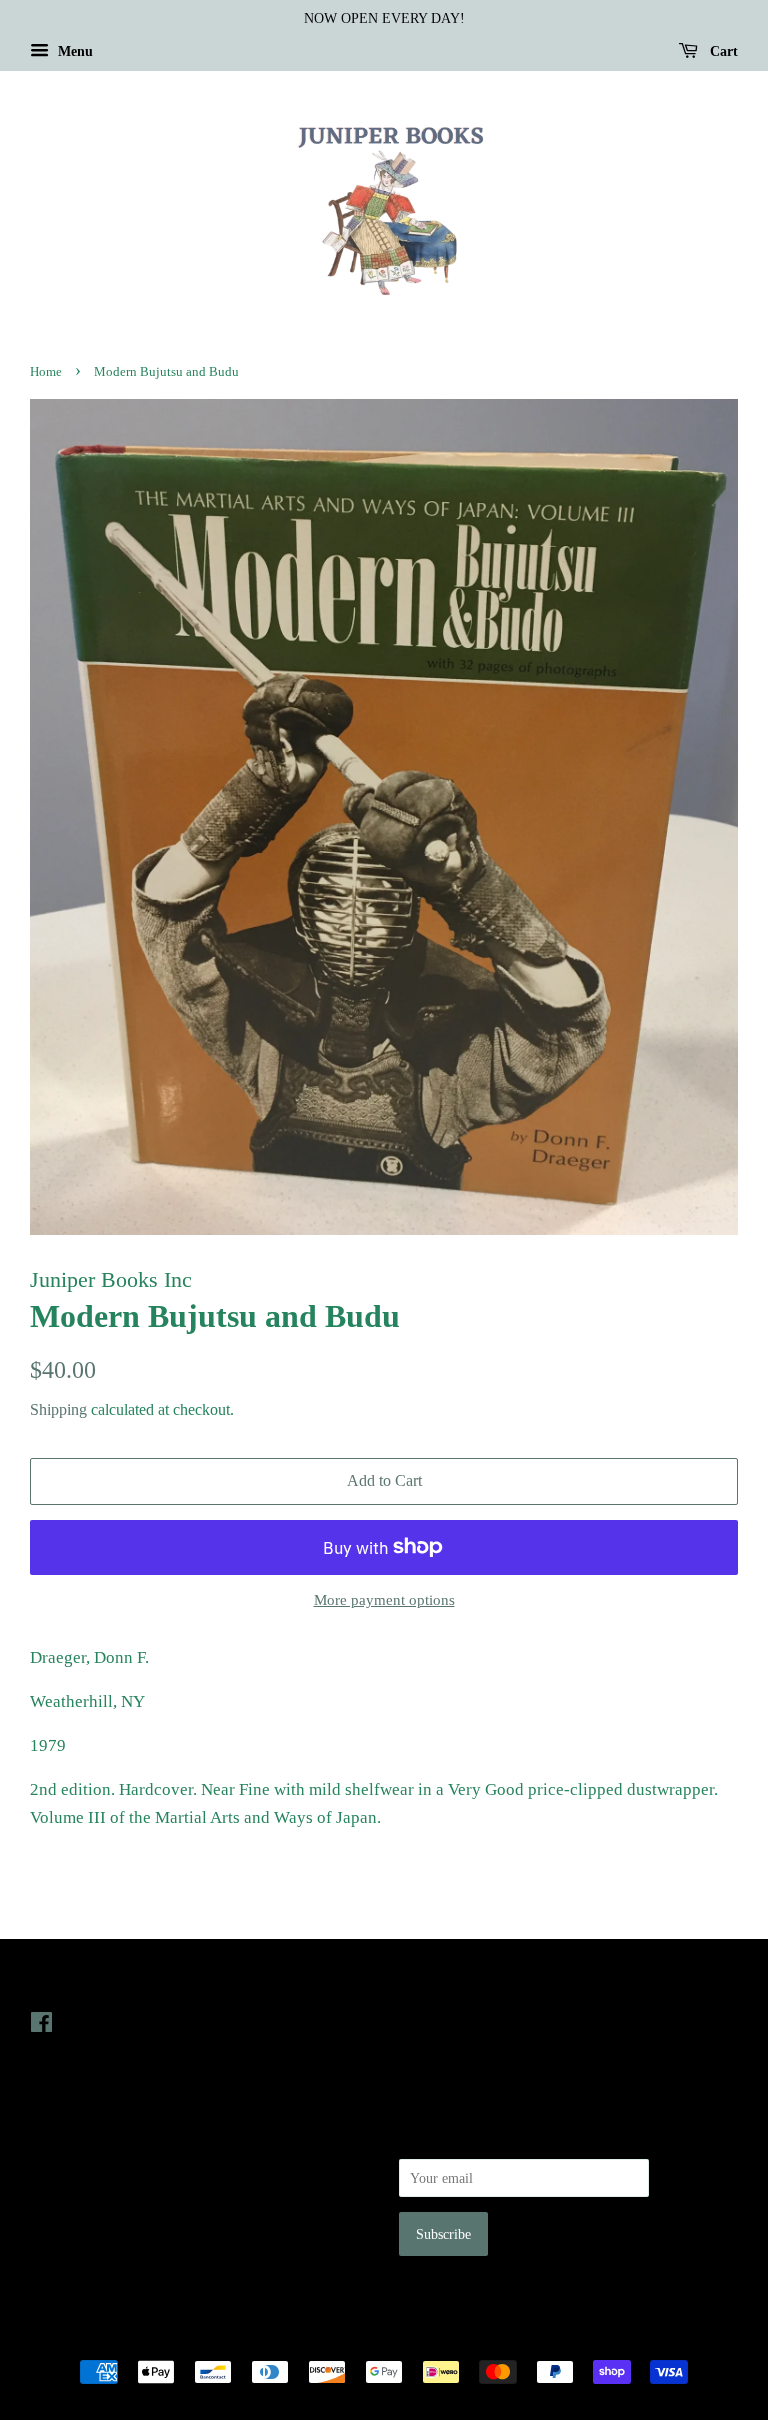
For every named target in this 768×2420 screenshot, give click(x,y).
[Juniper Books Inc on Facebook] (41, 2026)
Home (46, 372)
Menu (73, 51)
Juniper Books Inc (378, 2338)
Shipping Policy (75, 2249)
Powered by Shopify (495, 2338)
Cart (722, 51)
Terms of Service (78, 2221)
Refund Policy (70, 2192)
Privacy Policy (71, 2164)
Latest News (440, 1981)
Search (49, 2136)
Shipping (58, 1409)
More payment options (384, 1600)
